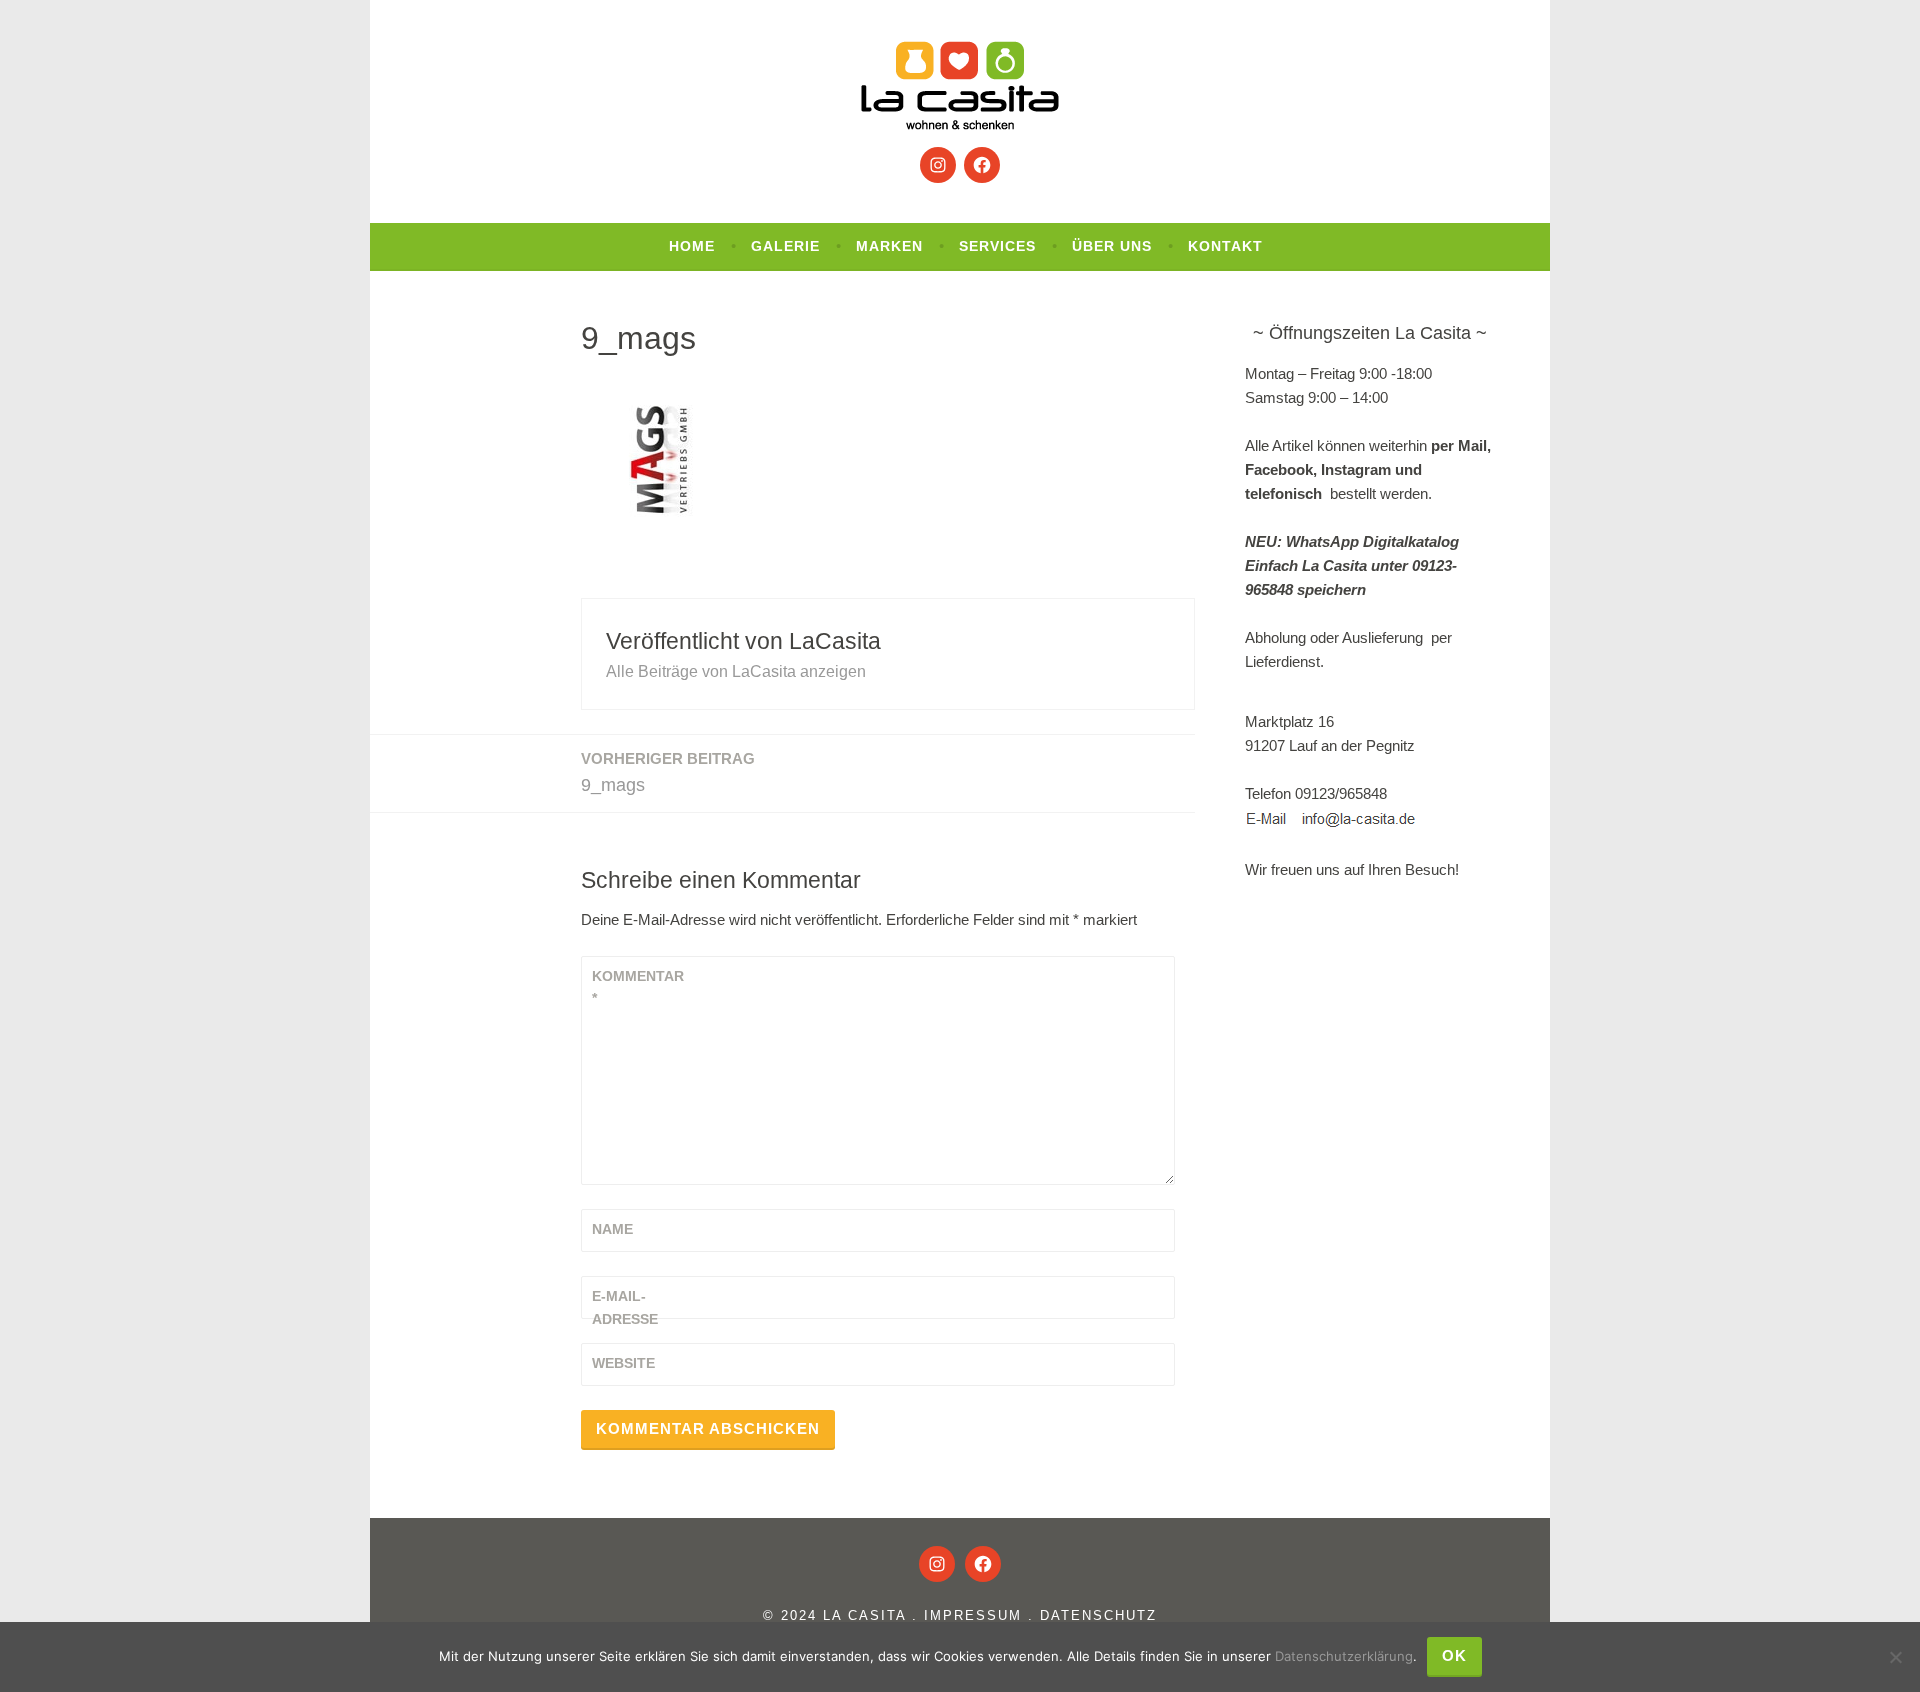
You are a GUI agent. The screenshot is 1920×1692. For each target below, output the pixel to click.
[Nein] (1895, 1657)
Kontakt (1225, 246)
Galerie (785, 246)
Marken (889, 246)
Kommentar (638, 987)
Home (692, 246)
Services (997, 246)
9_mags (668, 772)
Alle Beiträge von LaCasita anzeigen (736, 671)
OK (1454, 1655)
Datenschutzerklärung (1344, 1656)
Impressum (973, 1615)
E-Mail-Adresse (625, 1307)
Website (623, 1363)
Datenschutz (1098, 1615)
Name (612, 1229)
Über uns (1112, 246)
